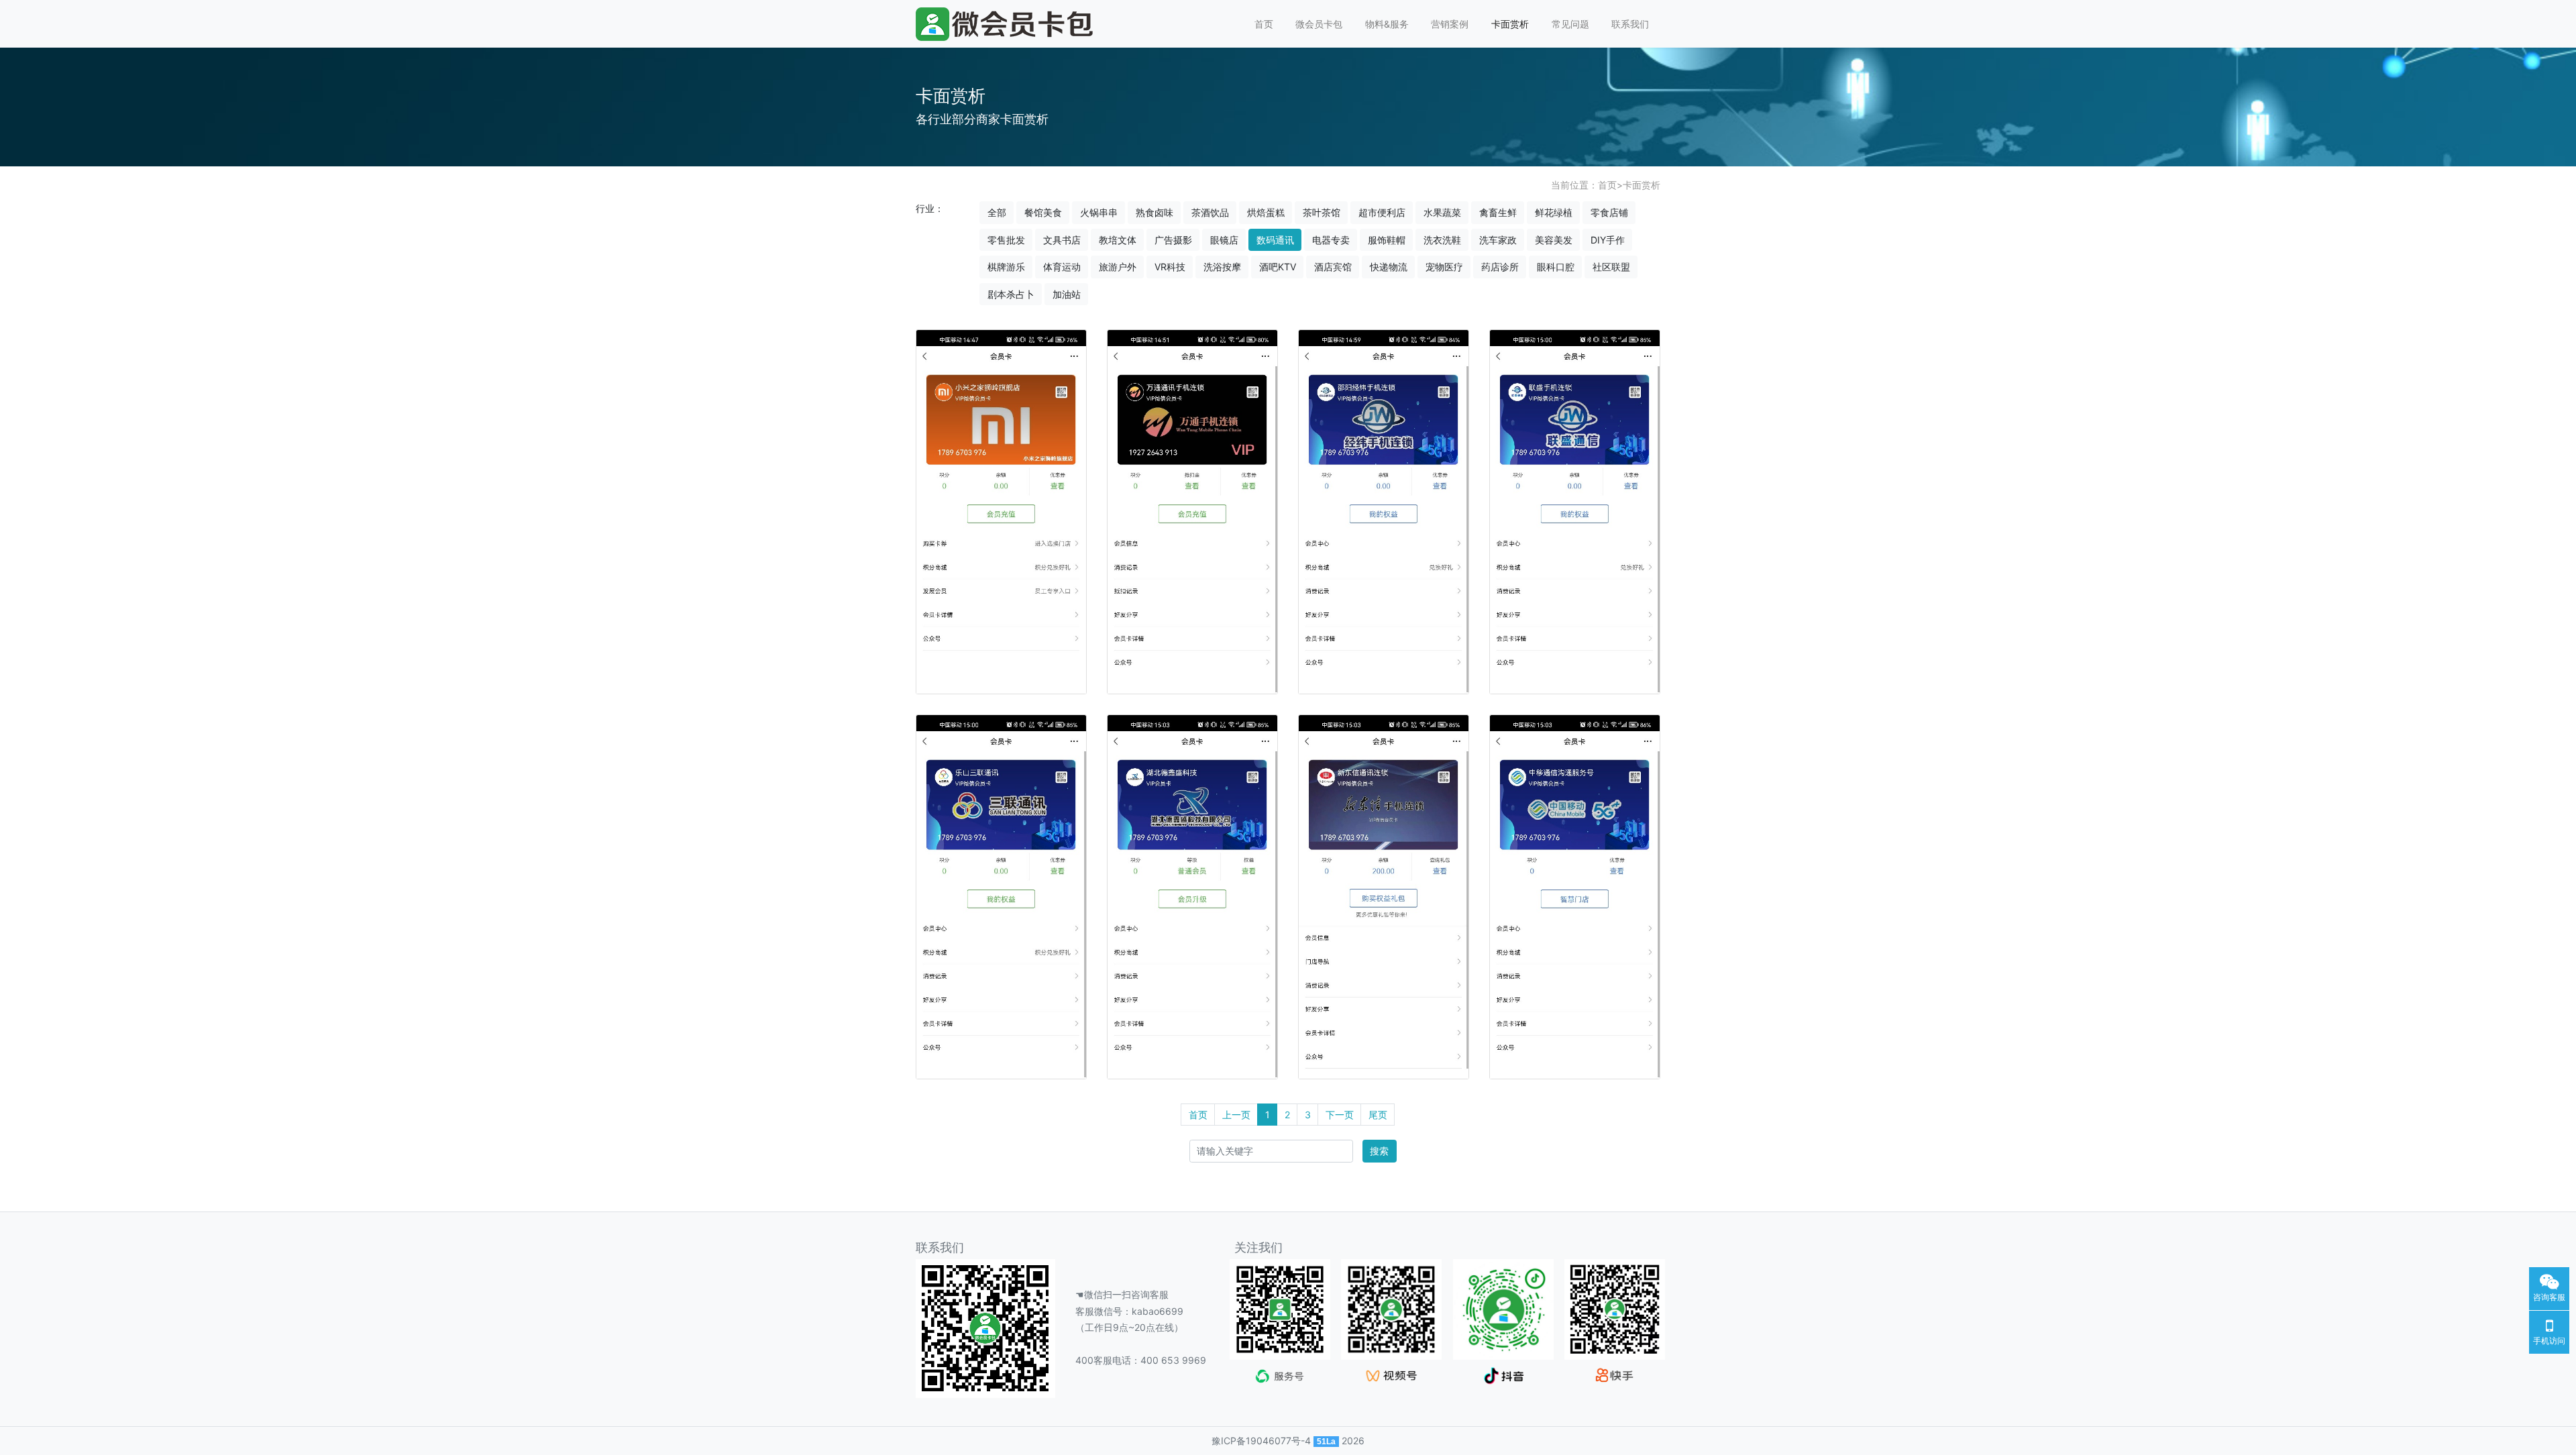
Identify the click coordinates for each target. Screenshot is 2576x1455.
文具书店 (1062, 240)
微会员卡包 (1319, 24)
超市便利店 (1382, 212)
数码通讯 (1275, 240)
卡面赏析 (1510, 24)
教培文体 (1118, 240)
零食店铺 (1609, 212)
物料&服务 (1387, 24)
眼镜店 (1224, 240)
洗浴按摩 (1222, 267)
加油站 (1067, 294)
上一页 (1236, 1115)
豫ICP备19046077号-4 (1261, 1441)
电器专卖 (1331, 240)
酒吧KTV (1278, 267)
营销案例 (1450, 24)
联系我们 (1630, 24)
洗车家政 (1498, 240)
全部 (997, 212)
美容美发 (1554, 240)
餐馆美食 (1043, 212)
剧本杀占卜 (1011, 294)
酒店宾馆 (1333, 267)
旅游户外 (1118, 267)
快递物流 (1389, 267)
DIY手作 (1608, 240)
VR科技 (1170, 267)
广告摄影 (1173, 240)
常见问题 (1570, 24)
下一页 (1340, 1115)
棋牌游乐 (1006, 267)
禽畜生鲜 (1498, 212)
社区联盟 (1611, 267)
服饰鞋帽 (1387, 240)
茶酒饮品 (1210, 212)
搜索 (1379, 1151)
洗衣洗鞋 (1442, 240)
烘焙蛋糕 (1266, 212)
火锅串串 (1099, 212)
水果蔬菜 (1442, 212)
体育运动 (1062, 267)
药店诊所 (1500, 267)
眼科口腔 (1556, 267)
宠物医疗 (1444, 267)
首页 (1264, 24)
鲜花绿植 (1554, 212)
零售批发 (1006, 240)
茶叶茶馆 (1322, 212)
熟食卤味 (1155, 212)
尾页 (1378, 1115)
